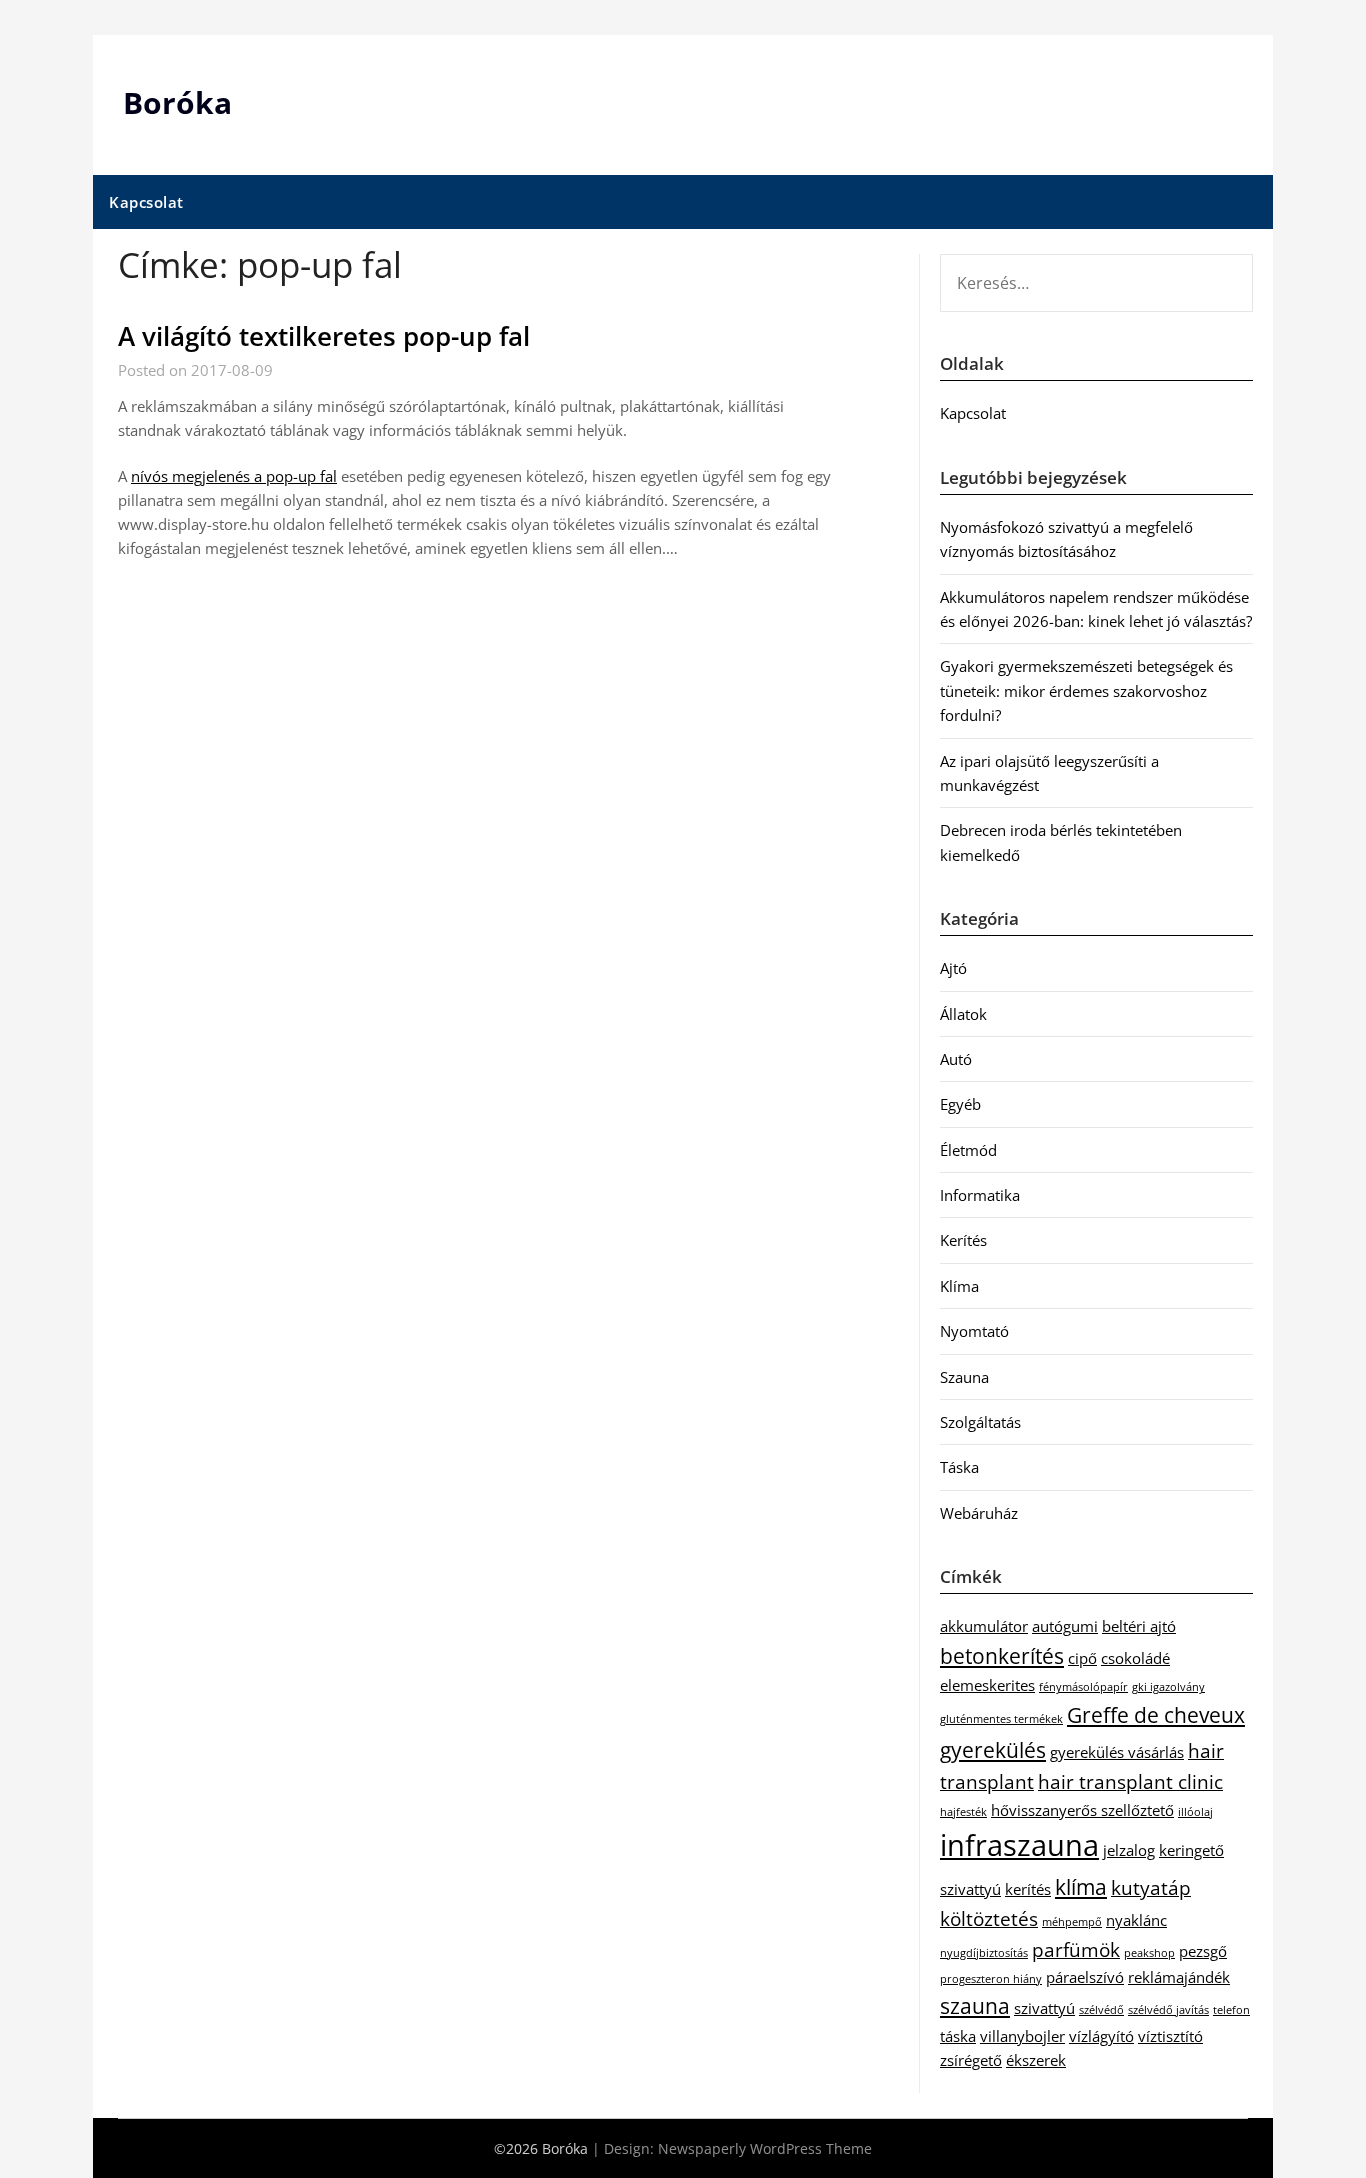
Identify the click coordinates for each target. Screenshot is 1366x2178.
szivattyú (1044, 2008)
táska (958, 2036)
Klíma (959, 1286)
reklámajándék (1179, 1977)
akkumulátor (984, 1626)
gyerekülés (993, 1749)
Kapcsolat (146, 202)
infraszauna (1019, 1845)
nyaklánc (1136, 1920)
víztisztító (1170, 2036)
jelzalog (1129, 1850)
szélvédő (1101, 2010)
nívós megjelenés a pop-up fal (234, 476)
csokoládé (1135, 1658)
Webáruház (979, 1513)
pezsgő (1203, 1951)
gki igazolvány (1168, 1687)
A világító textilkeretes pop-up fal (324, 336)
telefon (1231, 2010)
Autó (956, 1059)
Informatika (980, 1195)
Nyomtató (974, 1331)
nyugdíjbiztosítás (984, 1953)
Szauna (964, 1377)
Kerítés (963, 1240)
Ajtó (953, 968)
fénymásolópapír (1083, 1687)
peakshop (1149, 1953)
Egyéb (960, 1104)
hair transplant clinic (1130, 1781)
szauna (975, 2005)
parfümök (1076, 1949)
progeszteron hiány (991, 1979)
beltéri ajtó (1139, 1626)
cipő (1082, 1658)
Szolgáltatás (980, 1422)
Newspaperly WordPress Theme (765, 2148)
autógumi (1065, 1626)
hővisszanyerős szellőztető (1082, 1810)
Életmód (968, 1150)
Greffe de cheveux (1156, 1714)
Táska (959, 1467)
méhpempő (1072, 1922)
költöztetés (989, 1918)
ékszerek (1036, 2060)
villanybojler (1022, 2036)
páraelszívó (1085, 1977)
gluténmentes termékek (1001, 1719)
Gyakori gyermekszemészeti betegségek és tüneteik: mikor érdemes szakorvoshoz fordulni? (1086, 690)
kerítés (1028, 1889)
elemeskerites (987, 1685)
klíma (1081, 1886)
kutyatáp (1151, 1887)
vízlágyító (1101, 2036)
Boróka (177, 102)
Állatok (963, 1014)
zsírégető (971, 2060)
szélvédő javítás (1168, 2010)
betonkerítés (1002, 1655)
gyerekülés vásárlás (1117, 1752)
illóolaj (1195, 1812)
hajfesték (963, 1812)
